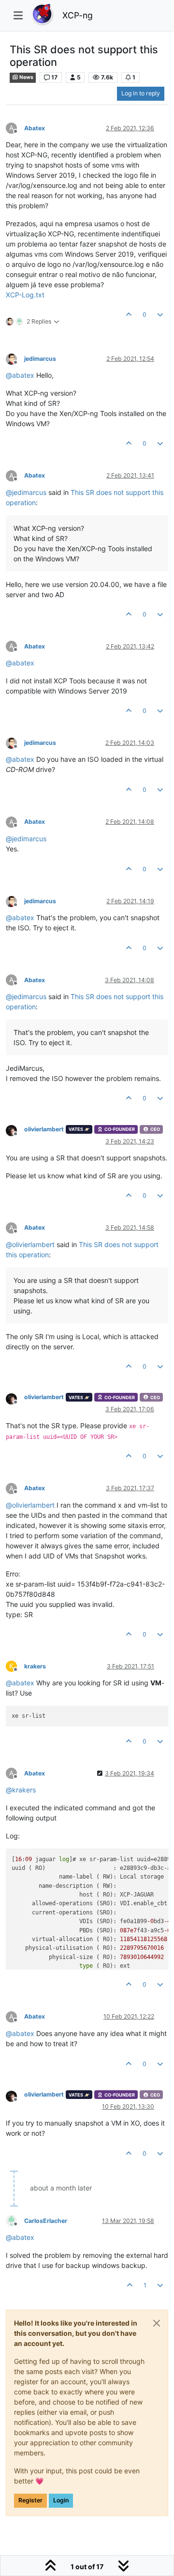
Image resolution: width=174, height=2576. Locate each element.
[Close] (157, 2323)
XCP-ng (78, 15)
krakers (35, 1666)
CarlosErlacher (46, 2221)
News (26, 77)
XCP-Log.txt (25, 295)
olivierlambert (44, 1129)
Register (30, 2500)
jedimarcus (40, 359)
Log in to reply (141, 93)
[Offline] (15, 358)
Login (61, 2500)
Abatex (35, 128)
